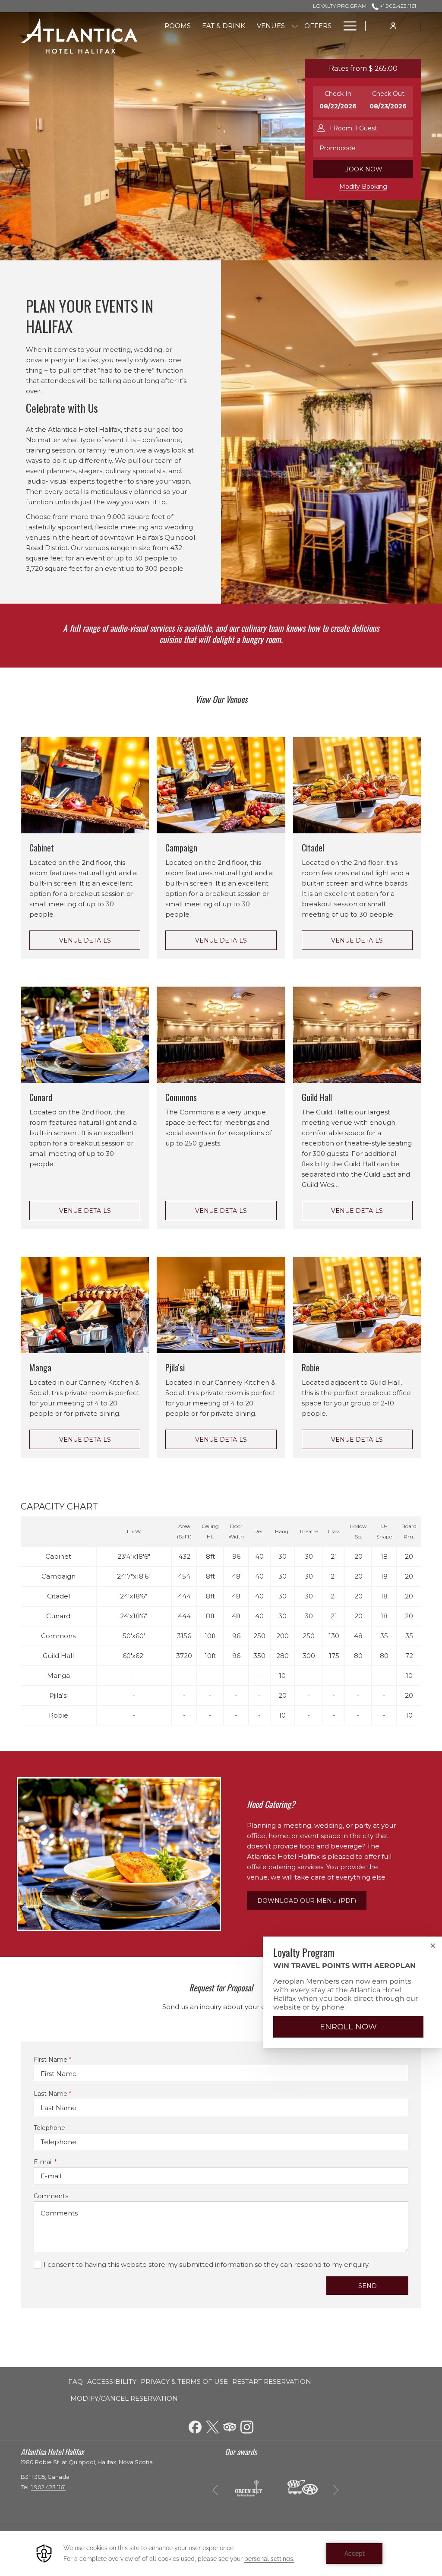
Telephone (49, 2128)
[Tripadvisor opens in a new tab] (230, 2426)
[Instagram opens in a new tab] (247, 2426)
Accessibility (112, 2381)
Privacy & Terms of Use (184, 2381)
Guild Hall (317, 1097)
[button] (338, 102)
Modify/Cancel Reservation (124, 2398)
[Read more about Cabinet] (85, 785)
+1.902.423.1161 (397, 6)
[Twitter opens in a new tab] (212, 2426)
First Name (52, 2060)
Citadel (313, 848)
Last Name (52, 2094)
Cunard (41, 1097)
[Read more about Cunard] (85, 1035)
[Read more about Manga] (85, 1305)
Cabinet (42, 848)
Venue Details (85, 940)
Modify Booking (363, 187)
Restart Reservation (272, 2381)
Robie (311, 1367)
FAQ (76, 2381)
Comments (51, 2196)
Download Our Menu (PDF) (312, 1903)
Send (368, 2286)
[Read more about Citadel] (357, 785)
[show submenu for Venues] (295, 26)
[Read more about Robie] (357, 1305)
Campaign (181, 848)
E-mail (45, 2162)
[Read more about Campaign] (221, 785)
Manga (40, 1367)
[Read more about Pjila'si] (221, 1305)
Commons (181, 1097)
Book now (363, 169)
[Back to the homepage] (79, 35)
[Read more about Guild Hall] (357, 1035)
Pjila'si (175, 1367)
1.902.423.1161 (48, 2487)
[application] (221, 2554)
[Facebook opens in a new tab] (195, 2426)
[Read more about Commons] (221, 1035)
